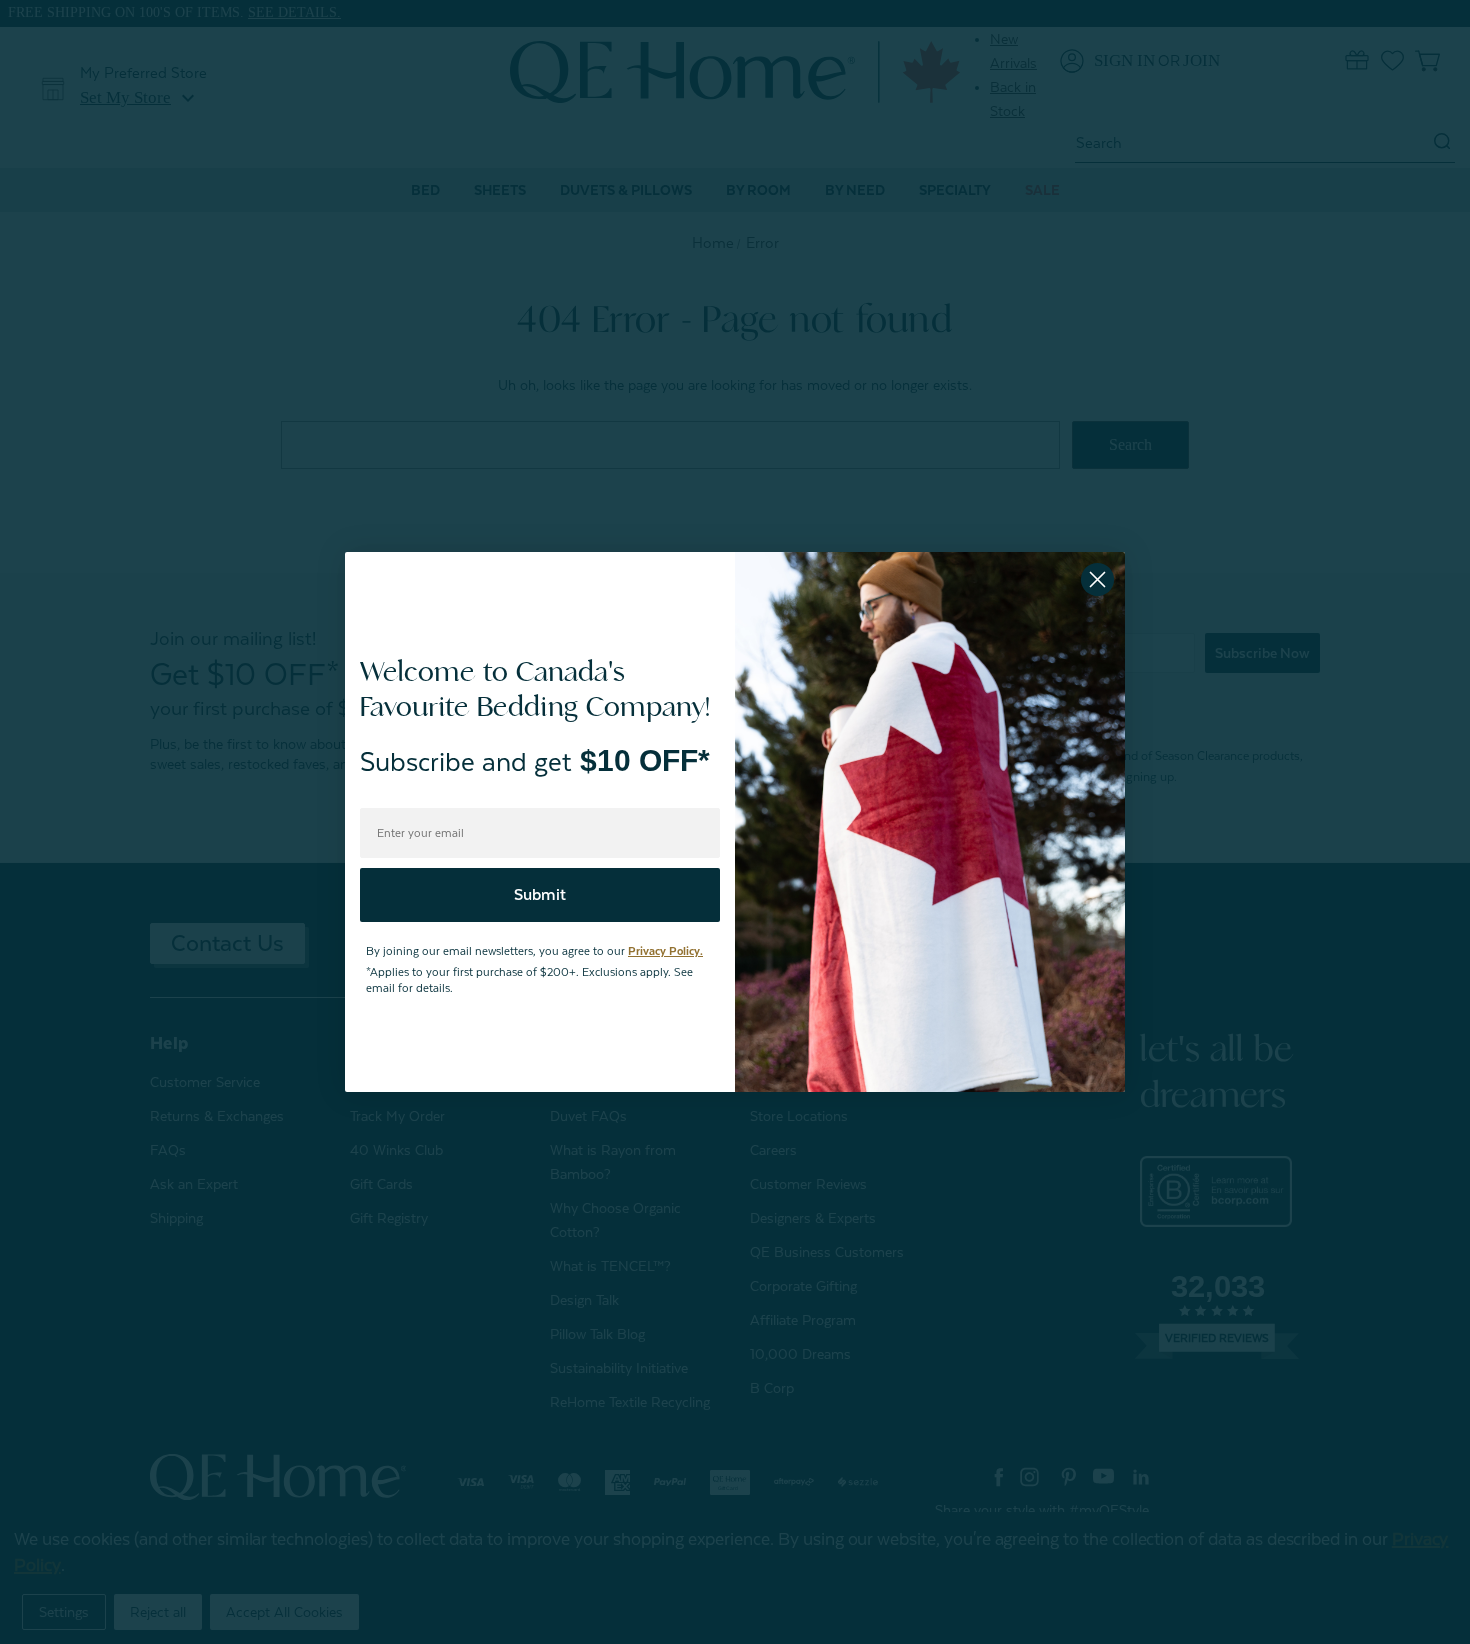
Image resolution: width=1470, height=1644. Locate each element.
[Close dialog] (1097, 579)
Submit (540, 895)
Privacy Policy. (665, 951)
